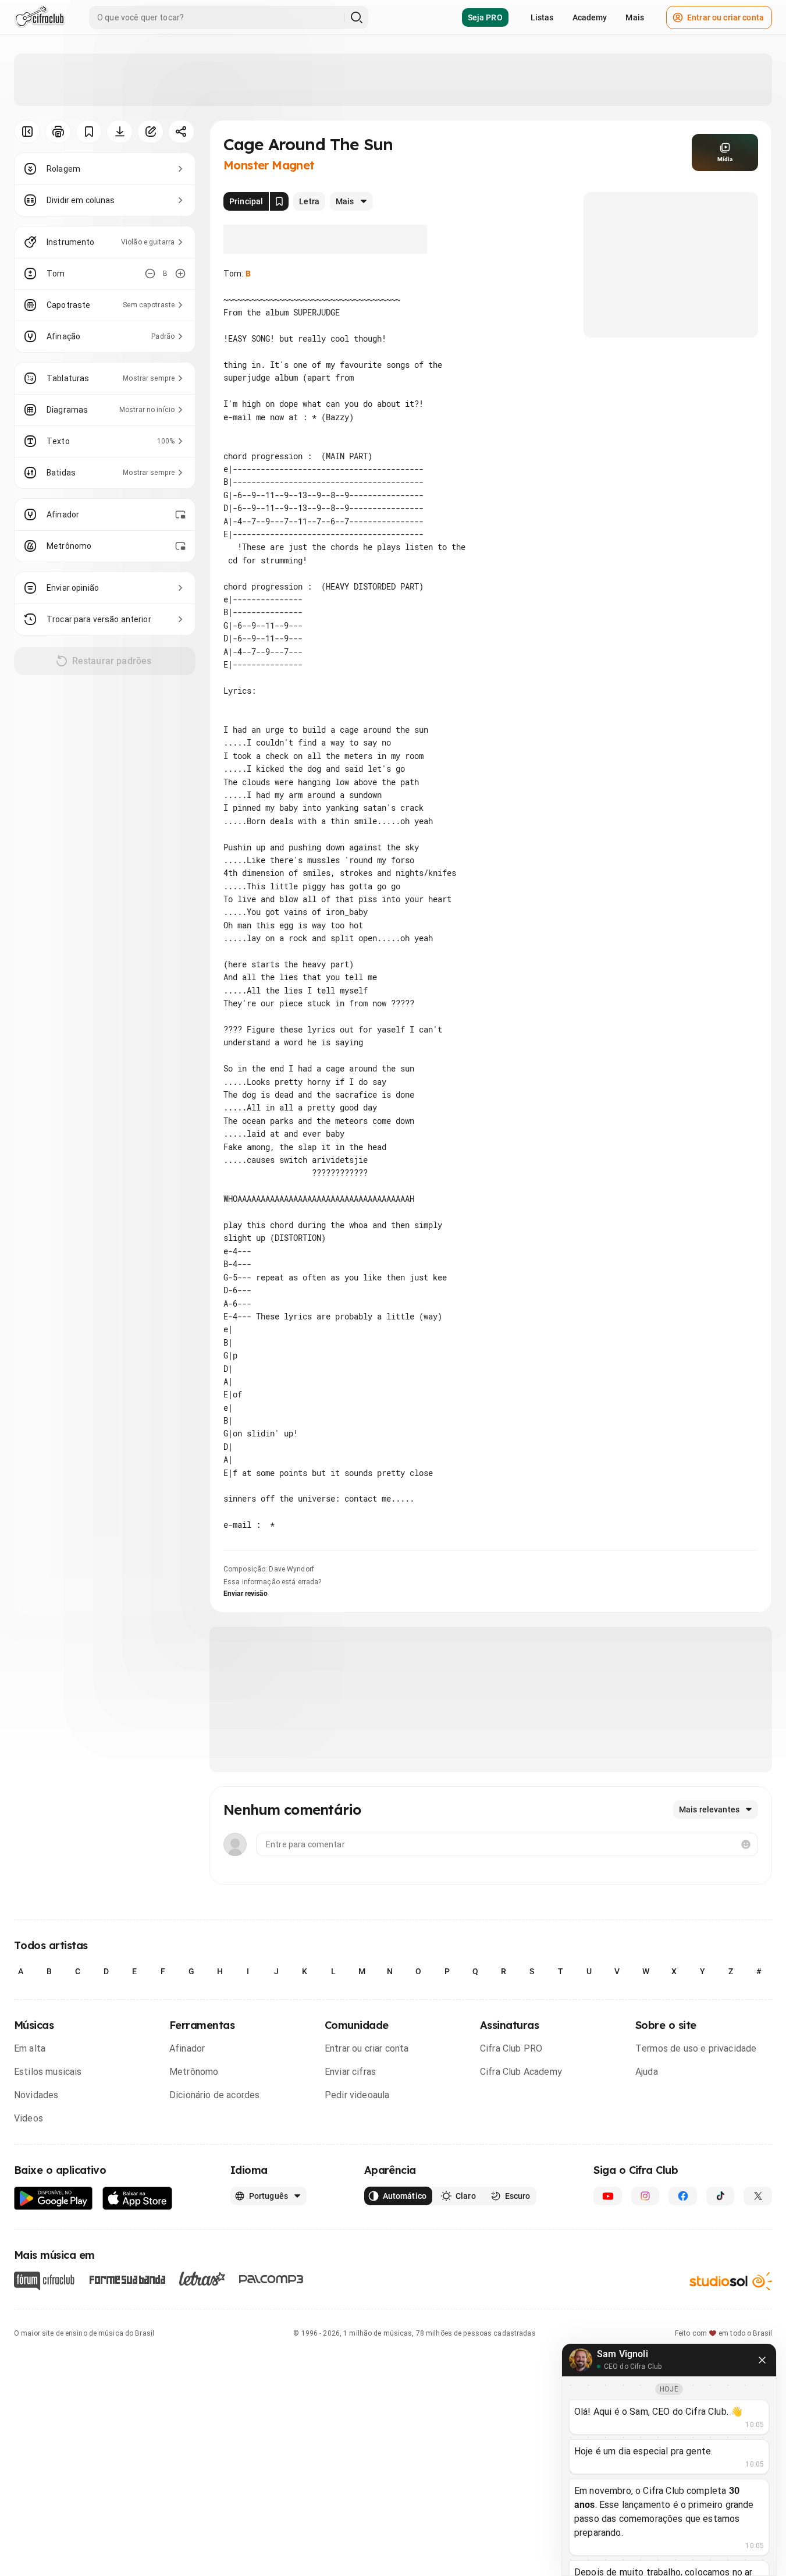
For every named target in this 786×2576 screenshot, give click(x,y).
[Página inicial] (40, 17)
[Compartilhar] (181, 132)
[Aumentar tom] (180, 274)
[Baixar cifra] (120, 132)
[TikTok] (721, 2196)
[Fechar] (762, 2360)
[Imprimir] (58, 132)
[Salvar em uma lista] (89, 132)
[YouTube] (608, 2196)
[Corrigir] (150, 132)
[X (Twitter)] (758, 2196)
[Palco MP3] (271, 2279)
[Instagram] (645, 2196)
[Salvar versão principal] (279, 201)
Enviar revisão (246, 1594)
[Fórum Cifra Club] (44, 2281)
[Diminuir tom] (150, 274)
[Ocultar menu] (27, 132)
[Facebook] (683, 2196)
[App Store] (138, 2199)
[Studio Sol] (731, 2281)
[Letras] (202, 2279)
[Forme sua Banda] (127, 2279)
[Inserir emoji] (746, 1844)
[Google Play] (54, 2199)
